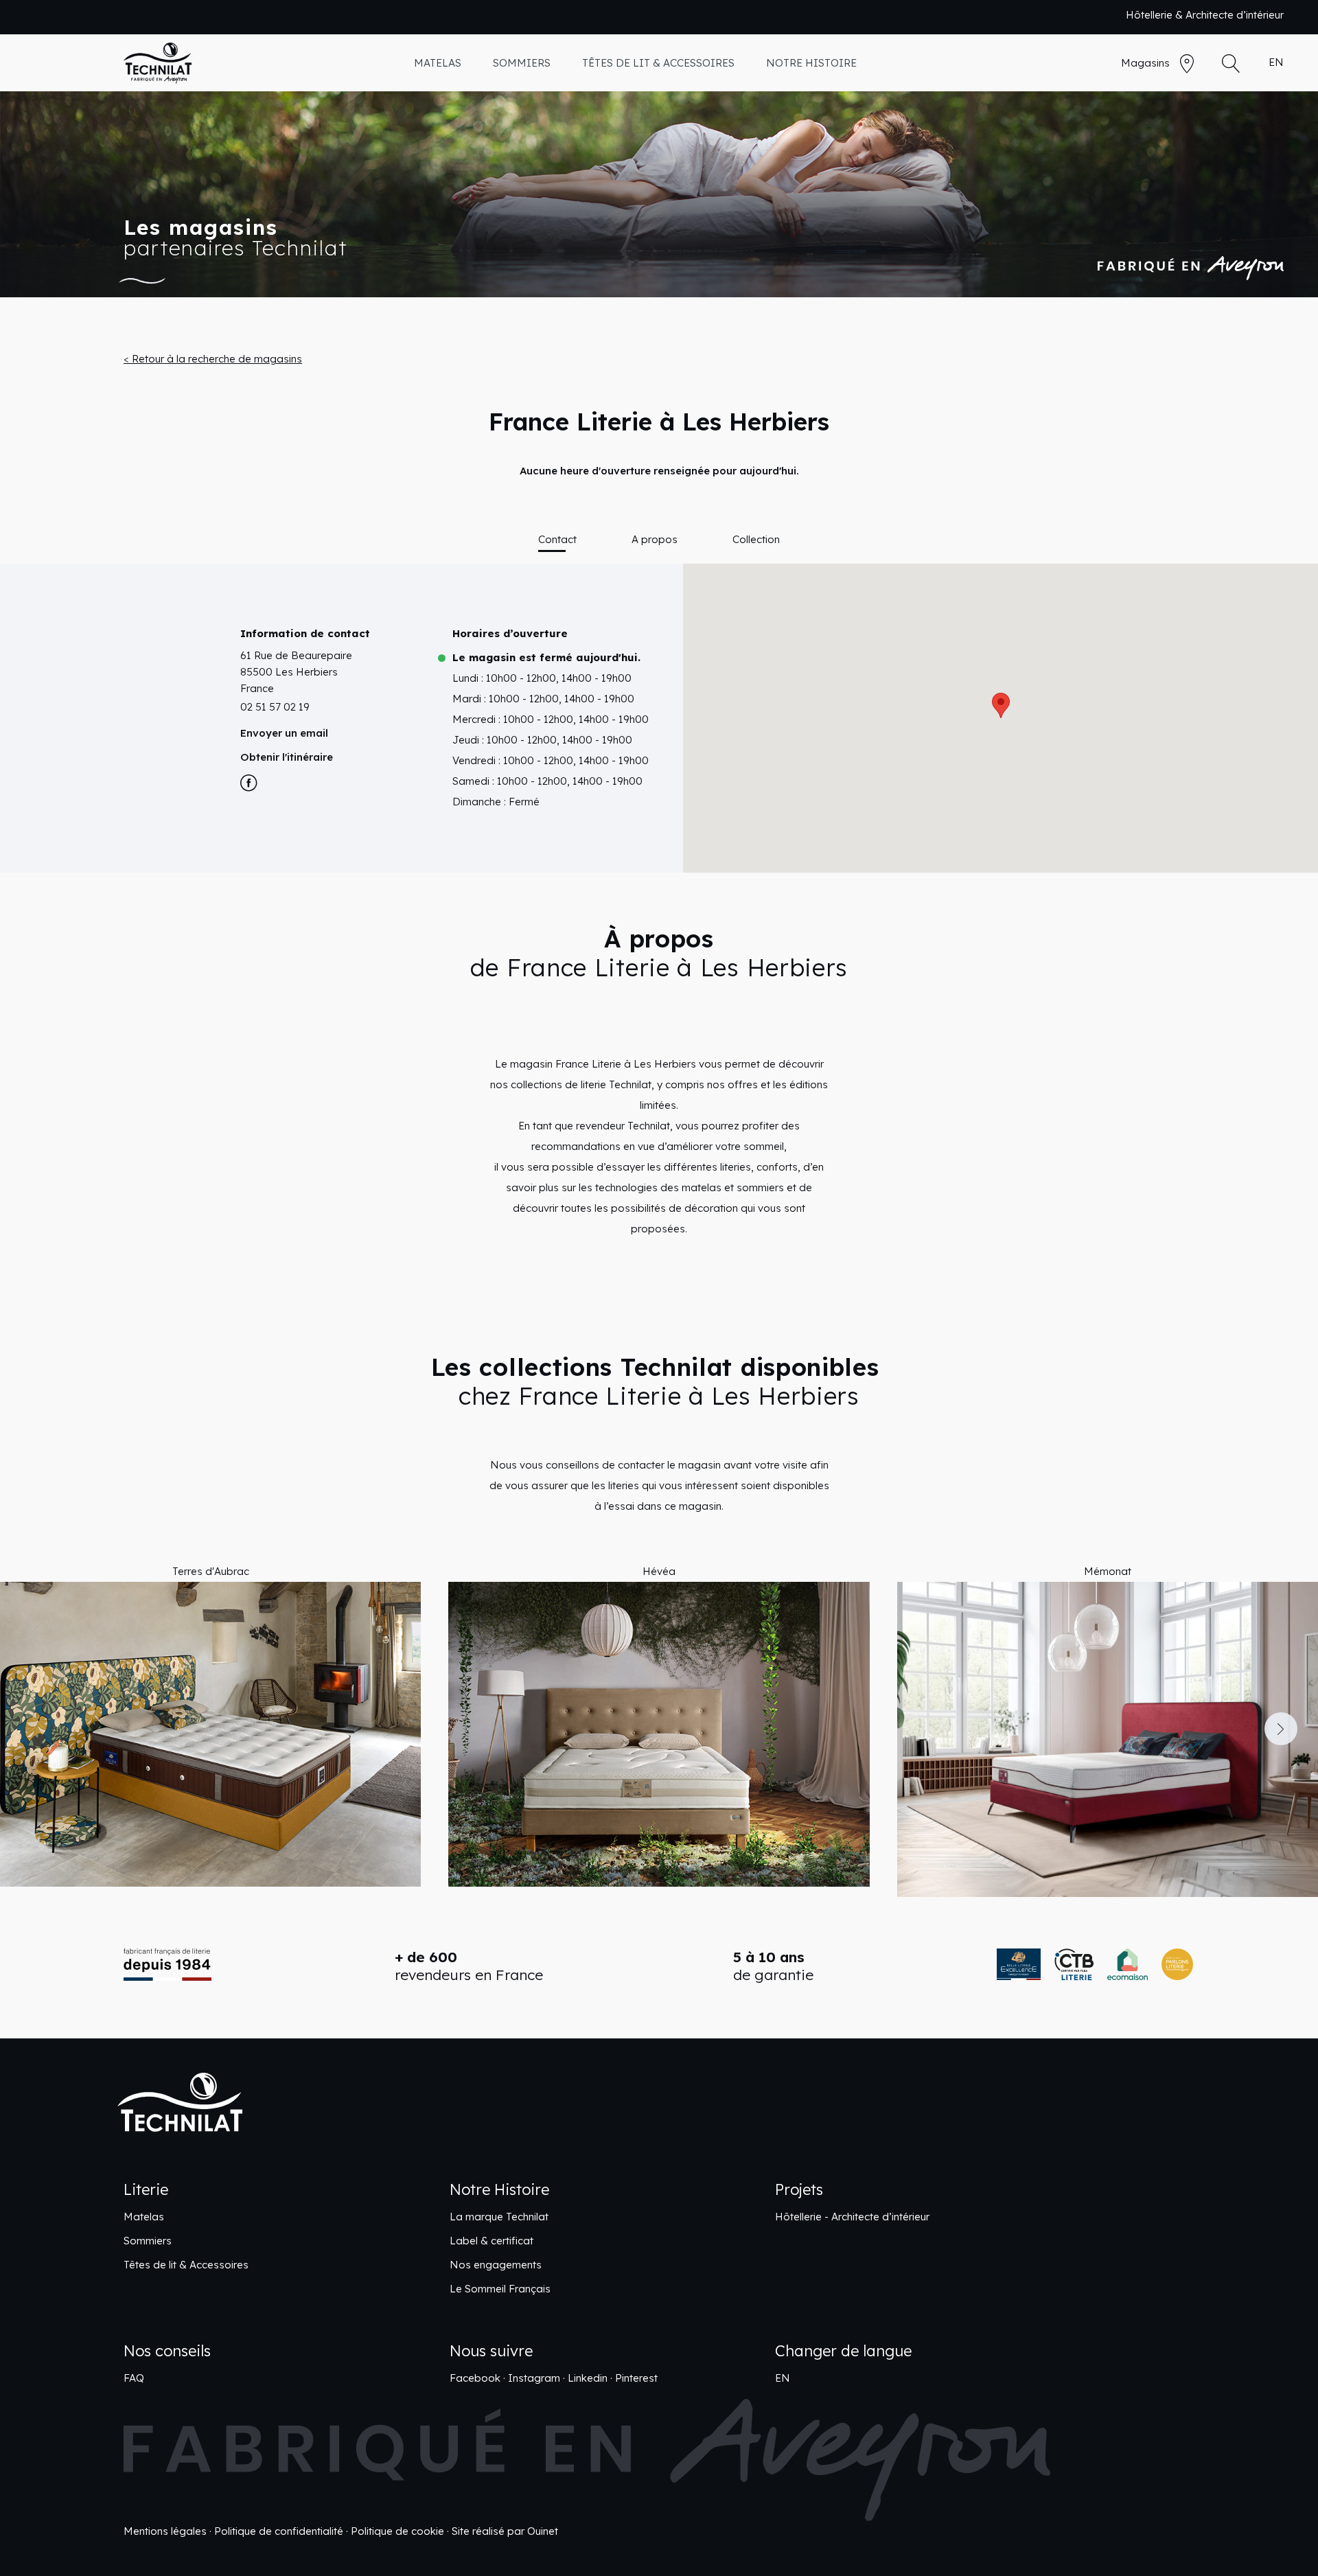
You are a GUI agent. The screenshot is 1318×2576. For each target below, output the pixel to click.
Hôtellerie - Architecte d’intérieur (852, 2217)
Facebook (475, 2378)
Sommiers (148, 2241)
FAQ (134, 2378)
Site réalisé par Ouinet (505, 2531)
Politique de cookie (397, 2531)
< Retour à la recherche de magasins (213, 359)
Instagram (534, 2378)
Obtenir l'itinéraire (287, 757)
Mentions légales (165, 2531)
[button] (37, 1729)
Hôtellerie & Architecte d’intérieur (1205, 15)
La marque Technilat (499, 2217)
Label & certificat (492, 2241)
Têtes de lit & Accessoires (186, 2265)
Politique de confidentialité (279, 2531)
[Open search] (1231, 64)
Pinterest (636, 2378)
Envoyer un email (284, 733)
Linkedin (588, 2378)
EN (1276, 62)
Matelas (144, 2217)
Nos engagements (496, 2265)
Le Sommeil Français (500, 2289)
